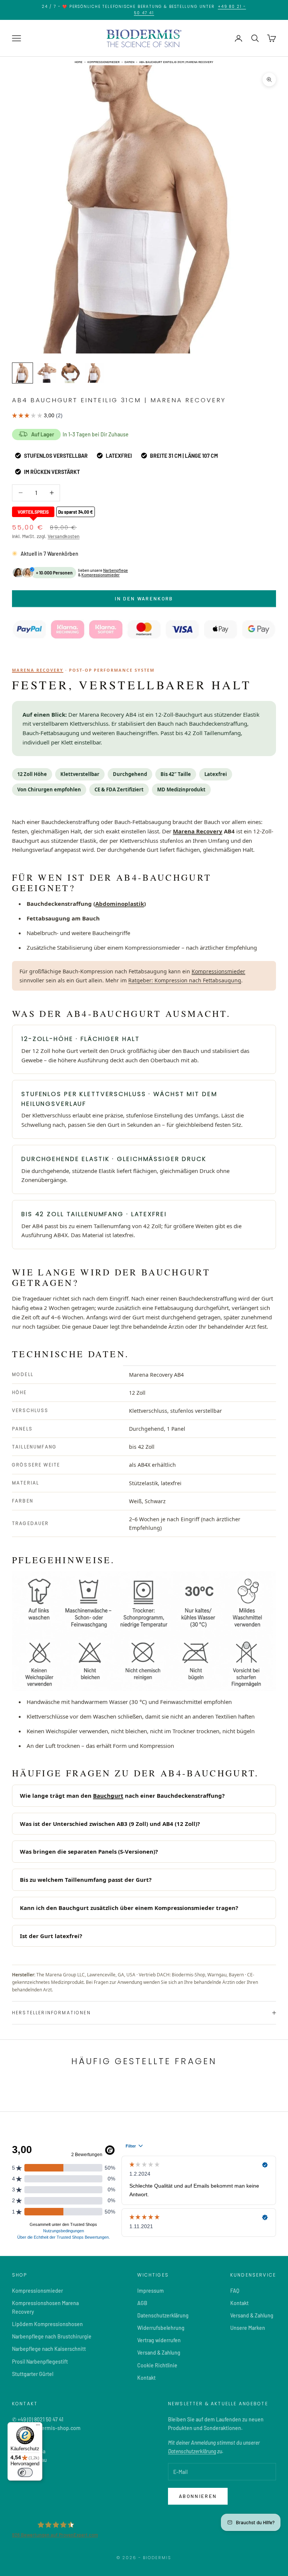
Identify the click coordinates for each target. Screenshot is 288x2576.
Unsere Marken (248, 2328)
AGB (142, 2303)
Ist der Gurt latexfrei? (51, 1936)
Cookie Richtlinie (157, 2365)
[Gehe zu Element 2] (46, 373)
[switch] (25, 2472)
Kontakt (146, 2378)
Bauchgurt (108, 1796)
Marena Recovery (38, 670)
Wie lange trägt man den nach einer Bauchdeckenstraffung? (122, 1796)
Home (79, 62)
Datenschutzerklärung (163, 2315)
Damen (129, 62)
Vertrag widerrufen (159, 2340)
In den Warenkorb (144, 599)
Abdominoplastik (120, 904)
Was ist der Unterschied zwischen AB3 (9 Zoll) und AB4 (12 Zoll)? (110, 1824)
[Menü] (38, 2427)
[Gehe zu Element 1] (22, 373)
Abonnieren (198, 2496)
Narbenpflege (115, 570)
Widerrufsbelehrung (161, 2328)
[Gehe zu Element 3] (70, 373)
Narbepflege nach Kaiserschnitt (49, 2349)
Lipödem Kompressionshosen (47, 2324)
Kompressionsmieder (103, 62)
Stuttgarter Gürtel (33, 2374)
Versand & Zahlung (159, 2353)
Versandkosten (64, 536)
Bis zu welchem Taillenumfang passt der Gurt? (86, 1880)
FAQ (235, 2291)
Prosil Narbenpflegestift (40, 2362)
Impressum (151, 2291)
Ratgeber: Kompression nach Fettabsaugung (185, 980)
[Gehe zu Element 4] (94, 373)
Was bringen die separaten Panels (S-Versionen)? (89, 1851)
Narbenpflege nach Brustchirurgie (52, 2336)
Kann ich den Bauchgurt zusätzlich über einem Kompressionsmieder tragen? (129, 1908)
